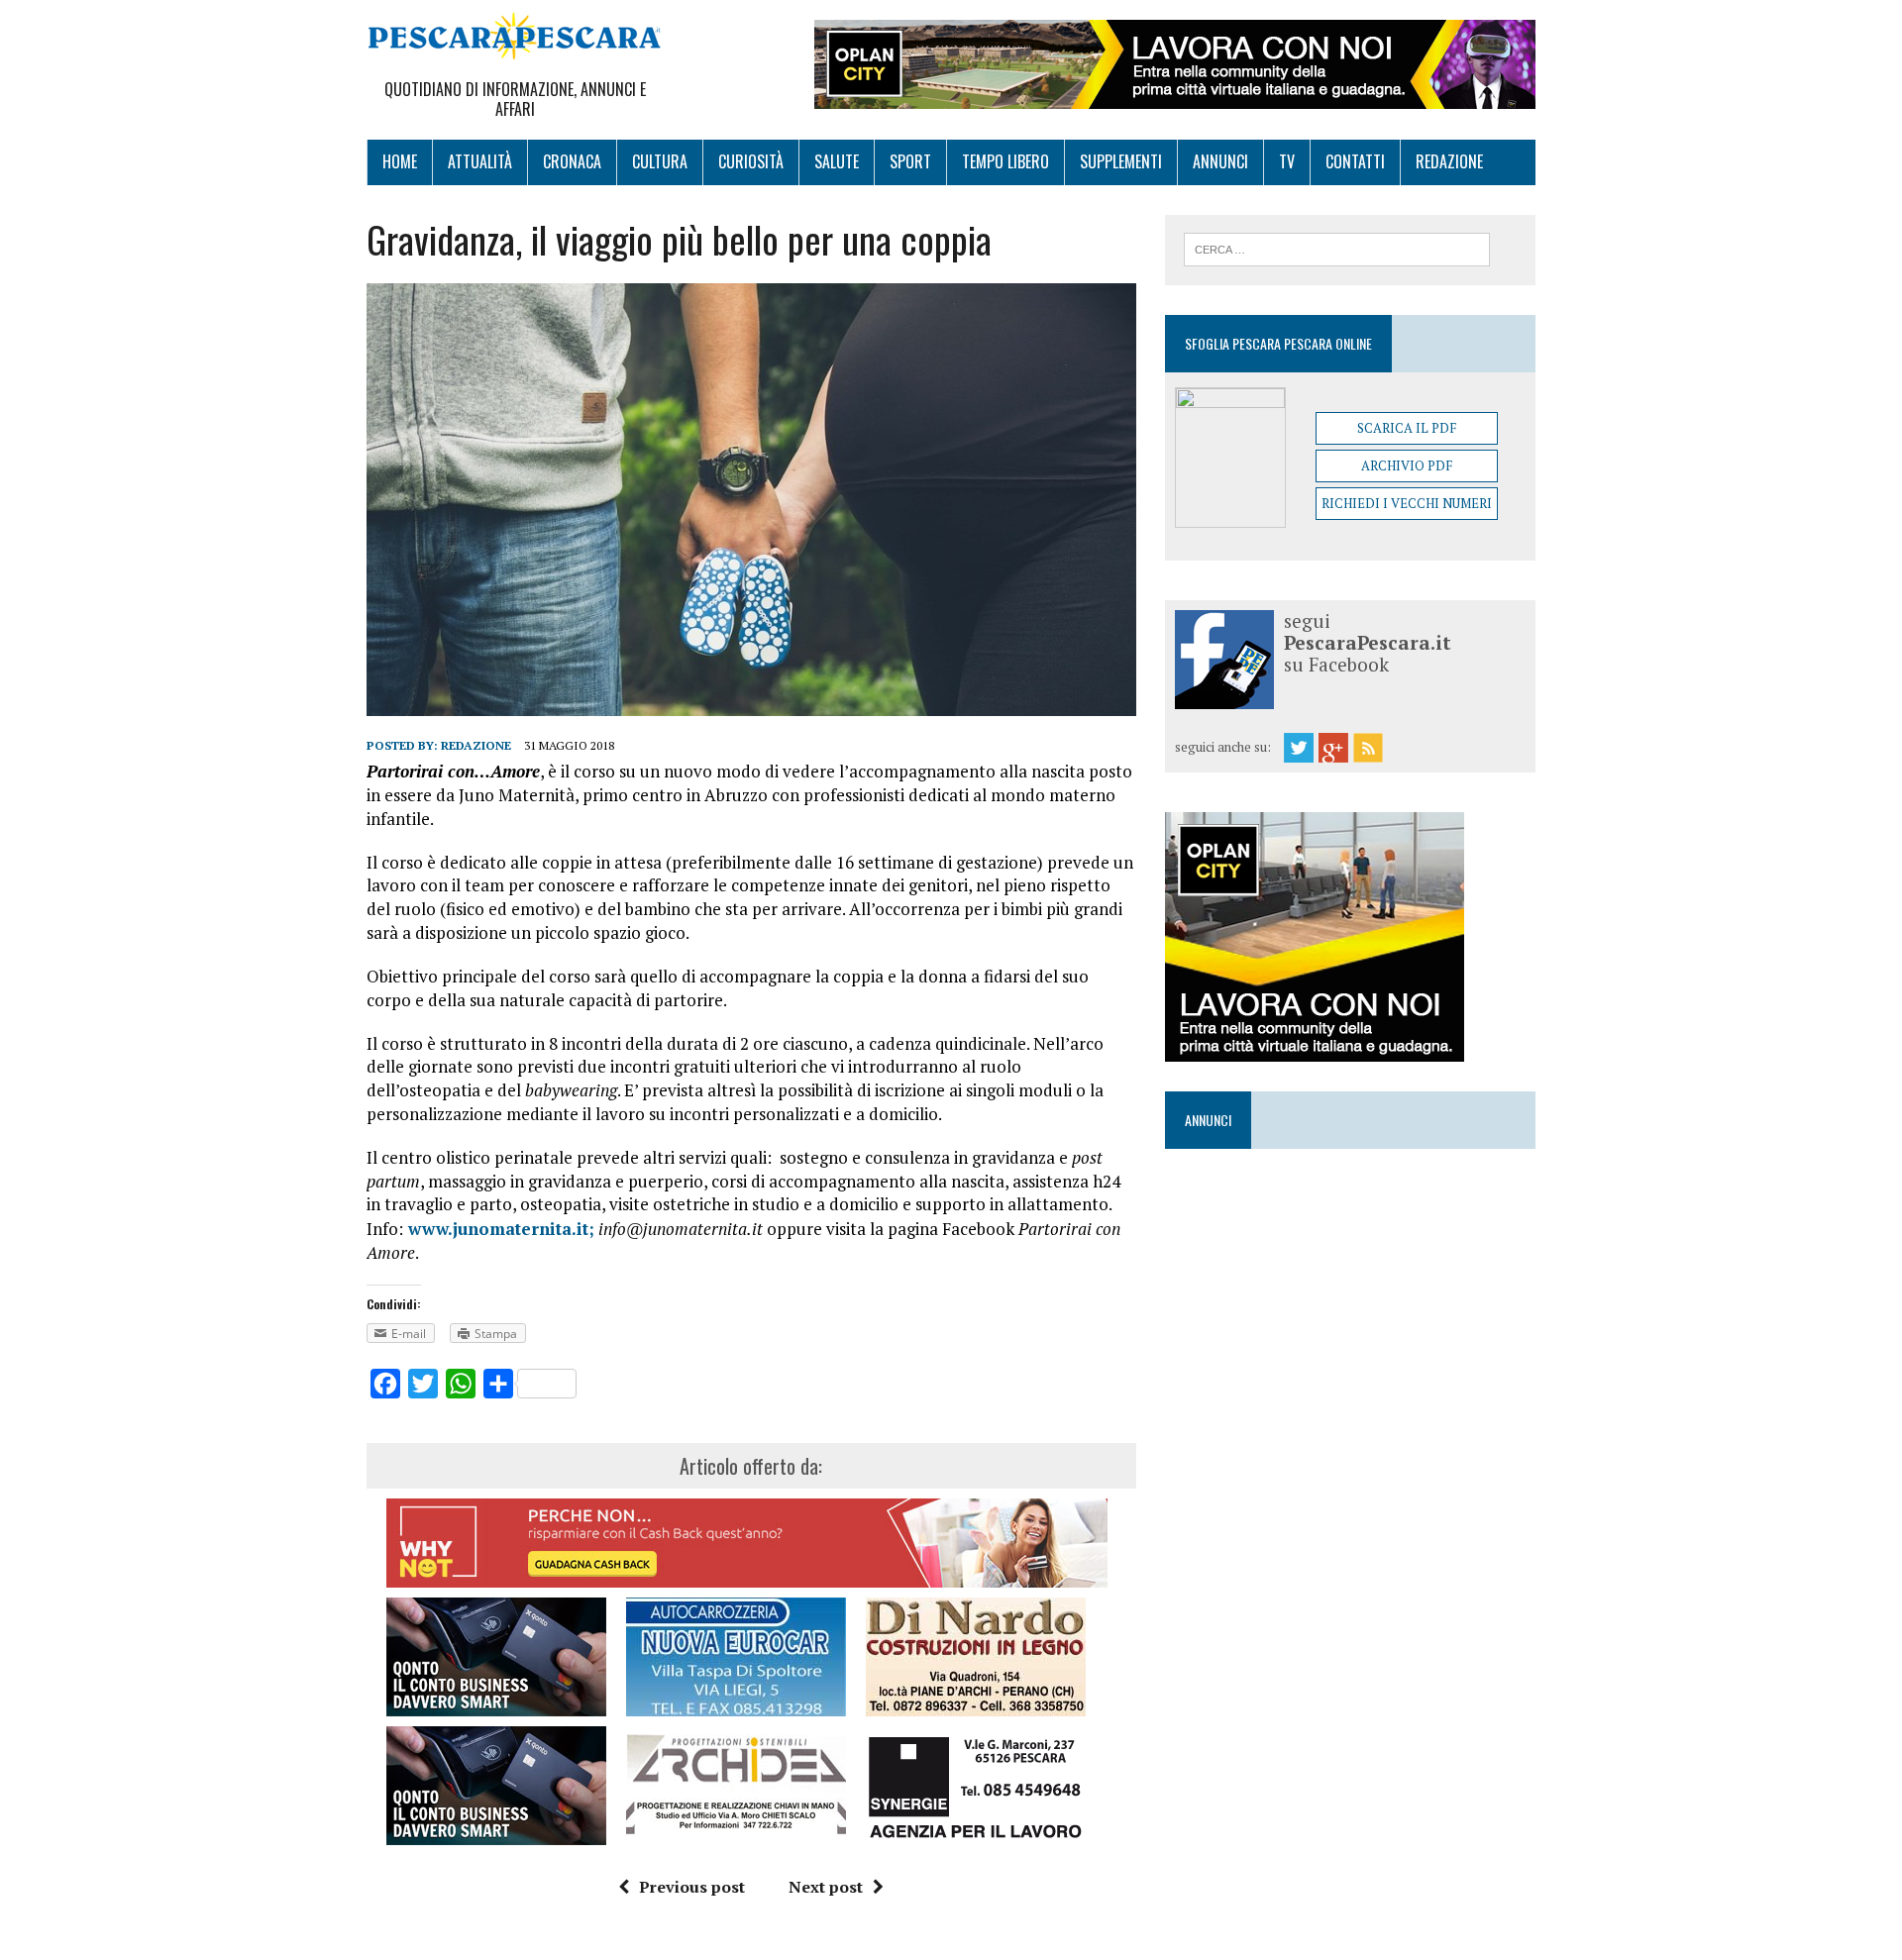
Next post (826, 1887)
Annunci (1220, 161)
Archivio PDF (1407, 465)
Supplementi (1121, 161)
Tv (1287, 161)
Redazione (1449, 161)
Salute (837, 161)
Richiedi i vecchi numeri (1407, 503)
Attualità (480, 161)
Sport (910, 161)
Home (400, 161)
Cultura (660, 161)
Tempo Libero (1005, 161)
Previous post (692, 1887)
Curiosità (751, 161)
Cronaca (572, 161)
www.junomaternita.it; (499, 1229)
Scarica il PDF (1407, 428)
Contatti (1355, 161)
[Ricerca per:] (1337, 248)
